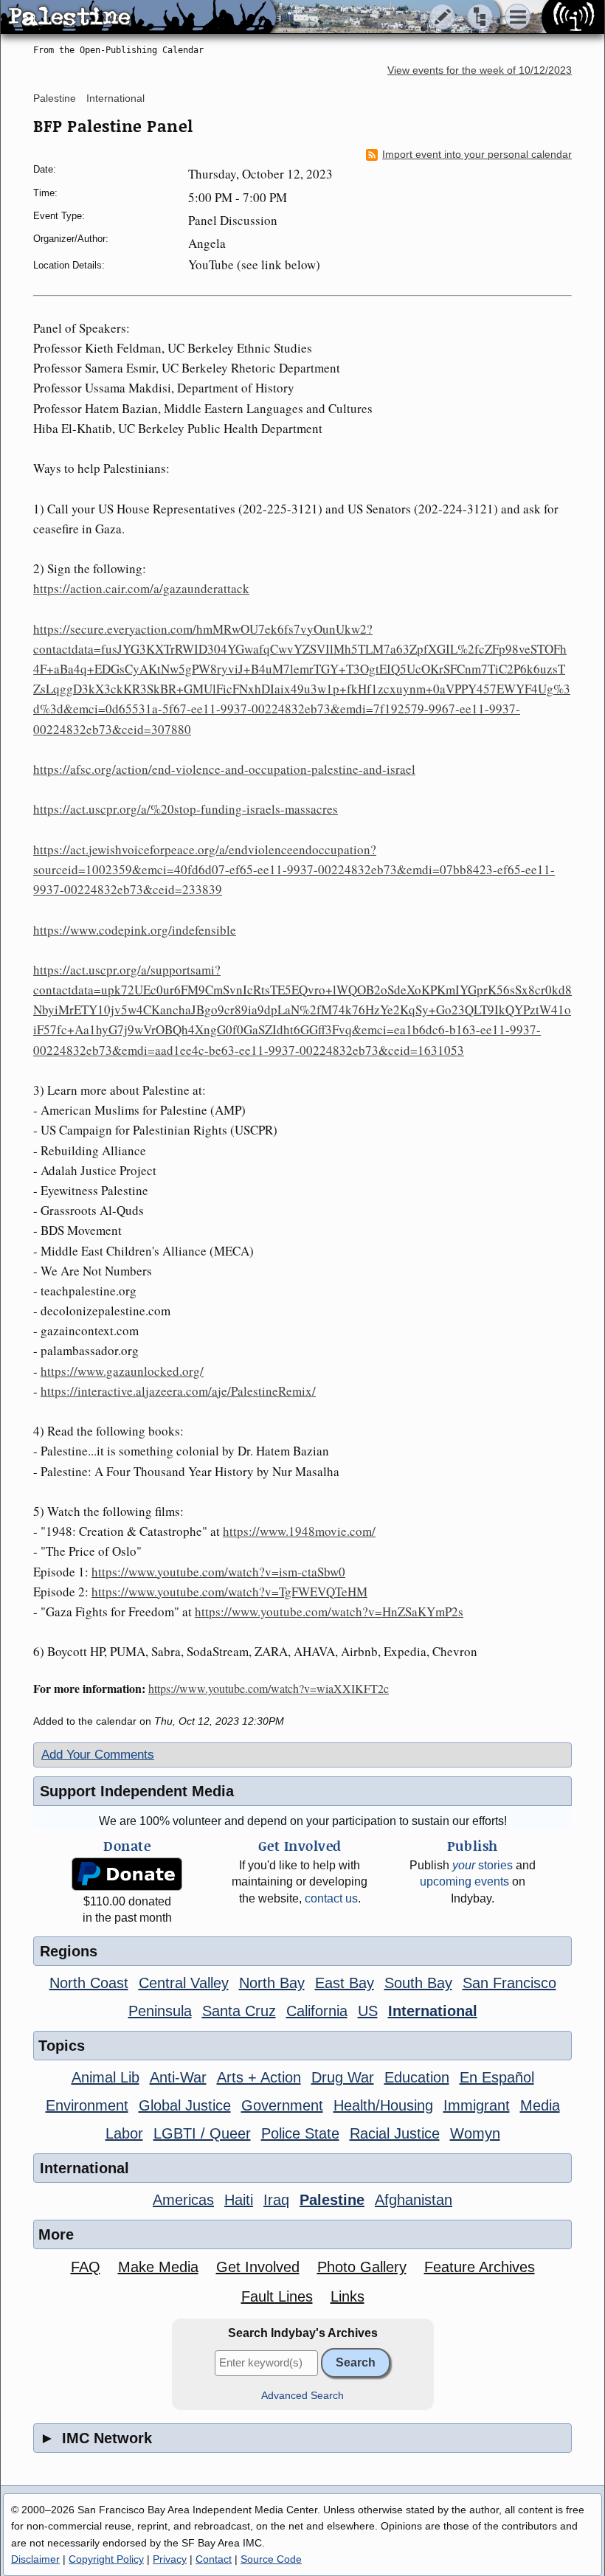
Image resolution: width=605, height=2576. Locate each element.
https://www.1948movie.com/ (299, 1531)
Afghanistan (414, 2200)
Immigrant (477, 2105)
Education (417, 2077)
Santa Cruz (239, 2011)
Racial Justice (395, 2133)
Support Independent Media (137, 1791)
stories (483, 1865)
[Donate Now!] (127, 1874)
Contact (214, 2559)
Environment (87, 2105)
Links (348, 2296)
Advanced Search (302, 2396)
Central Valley (184, 1983)
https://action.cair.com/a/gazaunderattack (141, 588)
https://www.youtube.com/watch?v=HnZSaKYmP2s (329, 1611)
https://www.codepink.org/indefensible (135, 930)
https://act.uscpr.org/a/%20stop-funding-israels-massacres (186, 809)
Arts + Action (259, 2077)
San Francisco (509, 1983)
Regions (69, 1951)
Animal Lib (106, 2077)
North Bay (272, 1983)
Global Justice (185, 2105)
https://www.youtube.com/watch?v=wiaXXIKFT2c (269, 1688)
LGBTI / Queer (202, 2133)
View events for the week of (480, 70)
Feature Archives (480, 2267)
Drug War (343, 2077)
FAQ (86, 2267)
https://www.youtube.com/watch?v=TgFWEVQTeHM (229, 1592)
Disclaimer (35, 2559)
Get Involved (258, 2267)
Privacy (170, 2559)
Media (540, 2105)
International (115, 98)
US (368, 2011)
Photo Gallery (362, 2267)
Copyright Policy (106, 2559)
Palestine (55, 98)
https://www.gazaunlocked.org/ (122, 1371)
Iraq (276, 2200)
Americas (183, 2200)
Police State (300, 2133)
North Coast (89, 1983)
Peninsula (160, 2011)
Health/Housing (383, 2105)
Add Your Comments (98, 1755)
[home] (138, 18)
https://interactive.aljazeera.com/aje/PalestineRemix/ (178, 1391)
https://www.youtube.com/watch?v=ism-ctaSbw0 (218, 1572)
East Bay (345, 1983)
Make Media (158, 2267)
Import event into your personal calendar (477, 155)
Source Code (271, 2559)
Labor (124, 2133)
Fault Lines (277, 2296)
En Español (497, 2077)
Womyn (475, 2133)
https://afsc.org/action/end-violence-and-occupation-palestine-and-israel (224, 769)
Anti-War (178, 2077)
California (317, 2011)
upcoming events (464, 1881)
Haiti (239, 2200)
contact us (331, 1898)
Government (282, 2105)
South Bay (418, 1983)
